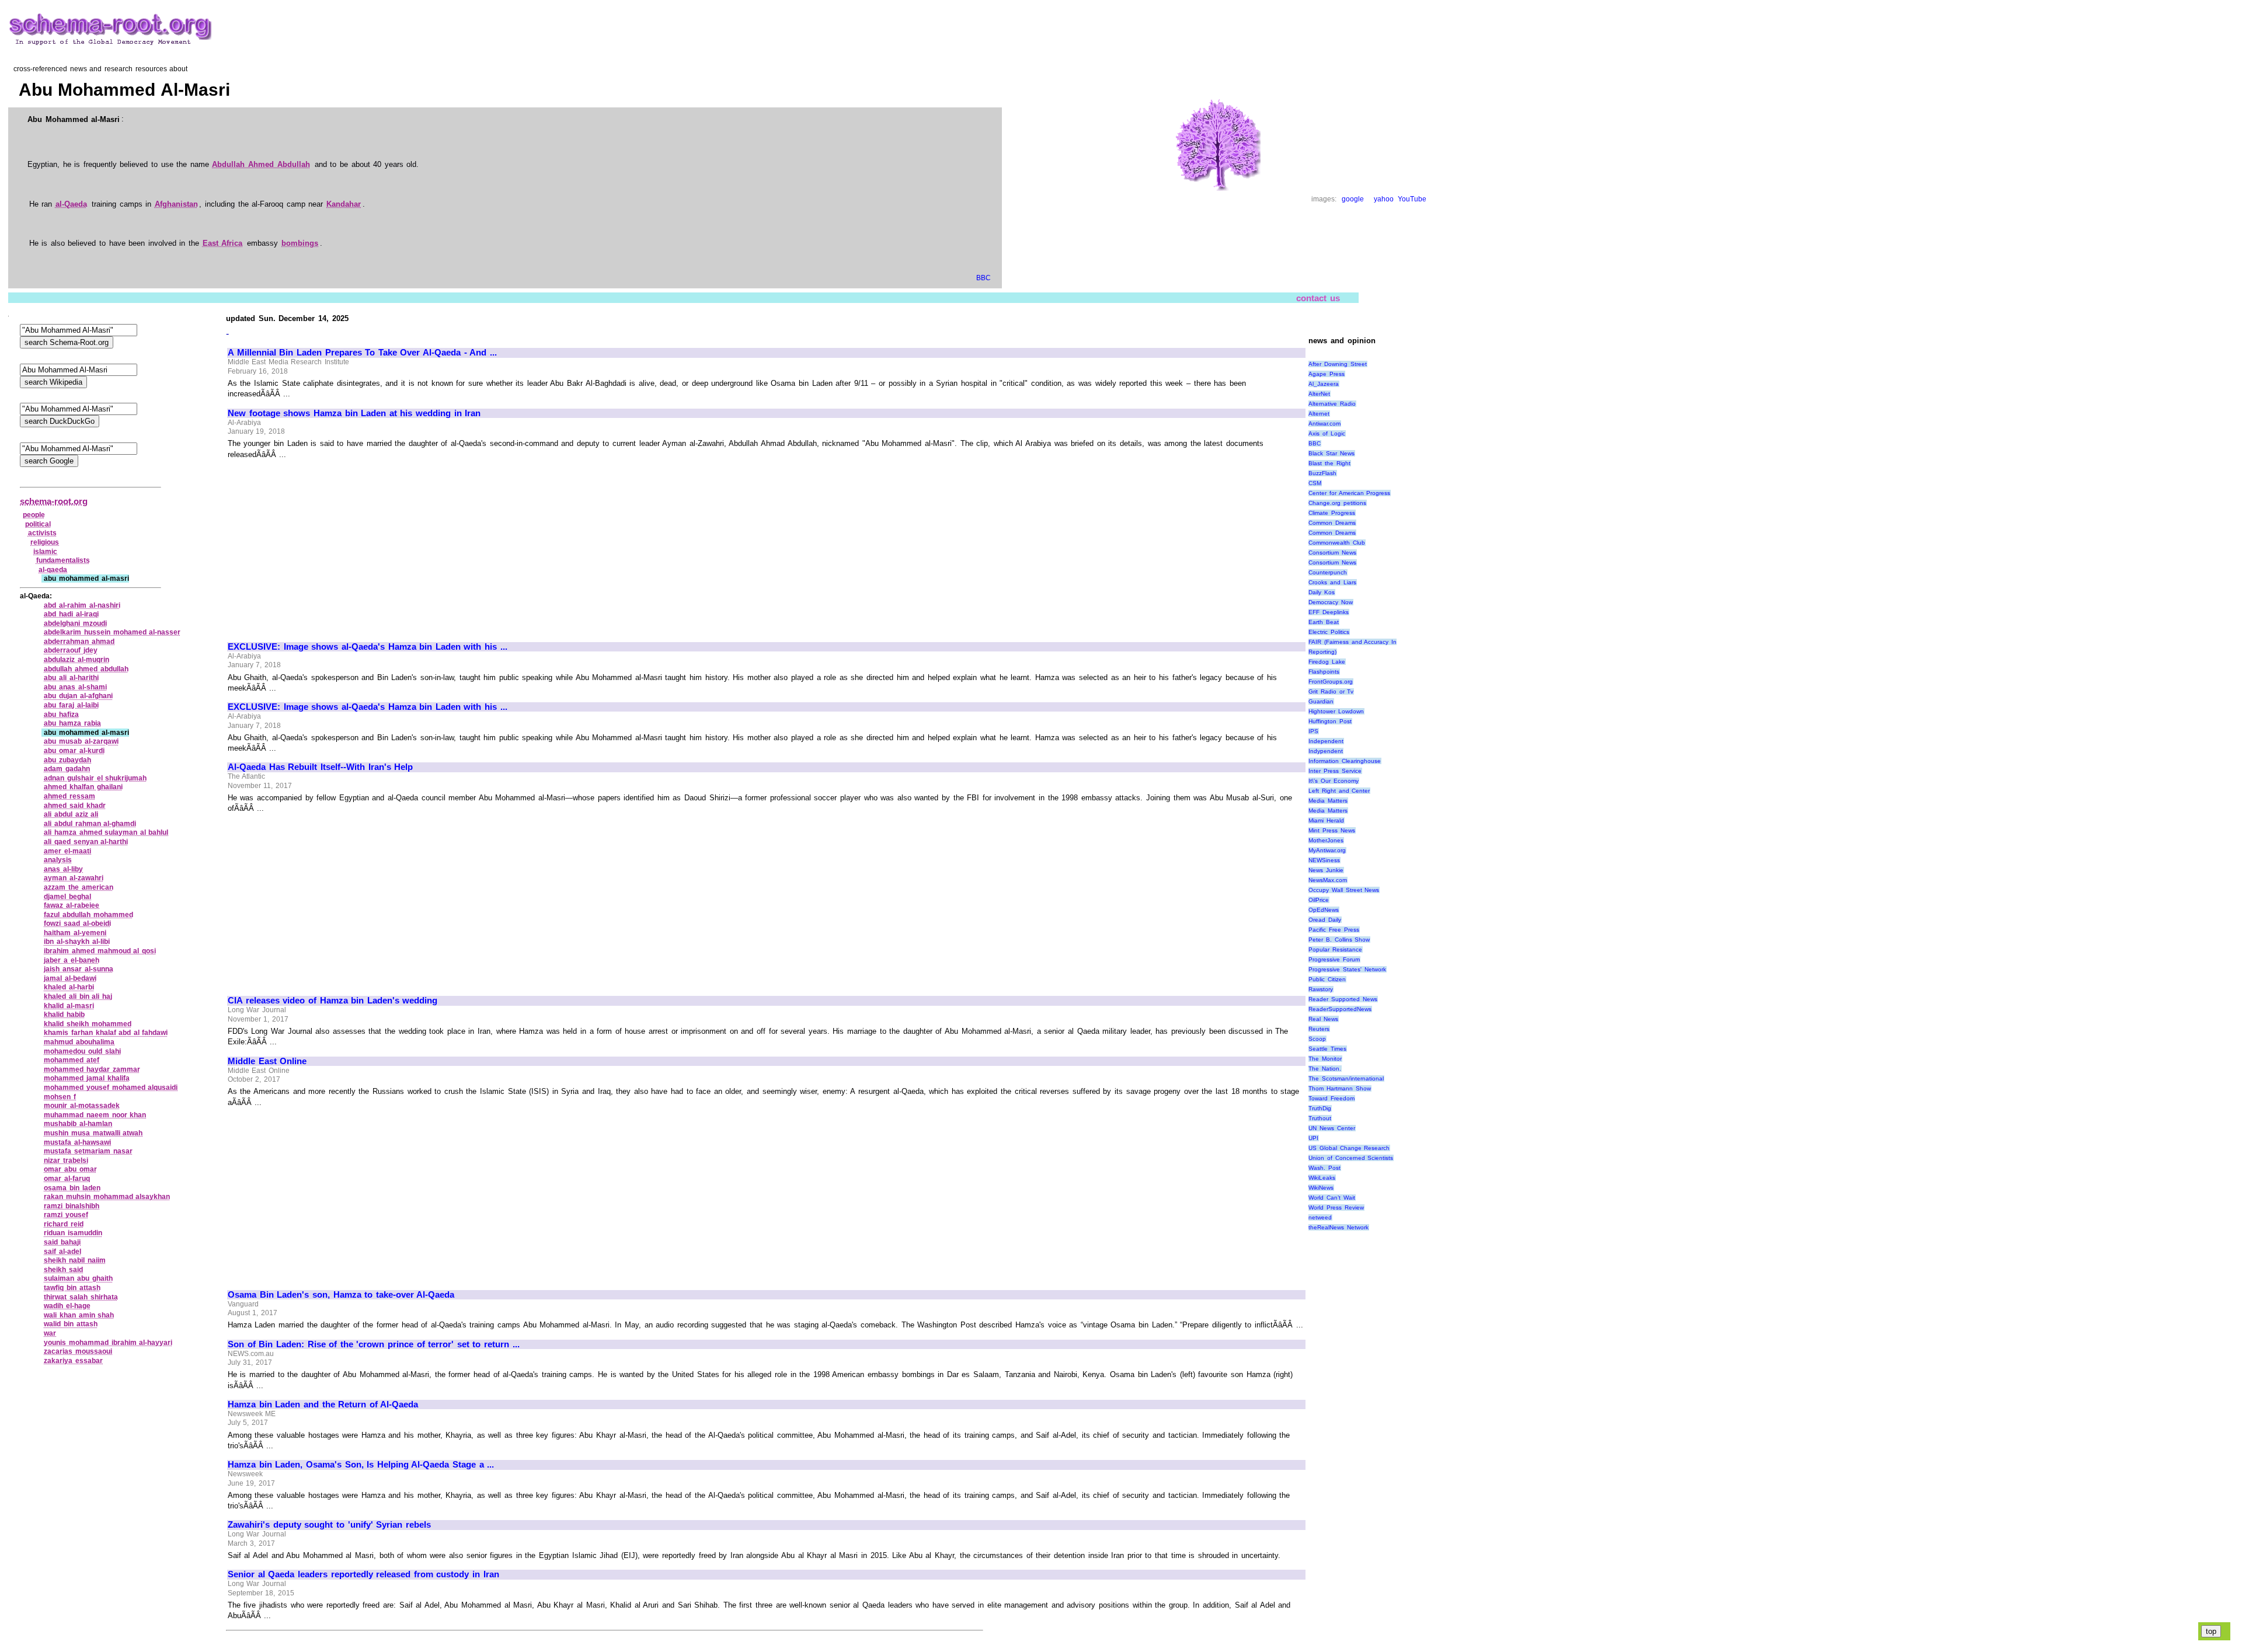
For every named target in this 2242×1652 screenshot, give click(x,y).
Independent (1326, 741)
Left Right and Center (1339, 791)
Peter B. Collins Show (1339, 940)
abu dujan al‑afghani (78, 696)
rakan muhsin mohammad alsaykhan (107, 1197)
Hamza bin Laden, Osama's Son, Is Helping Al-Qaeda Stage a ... (361, 1465)
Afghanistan (176, 204)
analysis (58, 860)
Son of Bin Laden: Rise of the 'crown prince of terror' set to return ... (373, 1344)
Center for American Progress (1349, 493)
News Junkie (1326, 870)
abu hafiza (61, 715)
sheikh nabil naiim (74, 1260)
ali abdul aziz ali (71, 814)
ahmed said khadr (74, 806)
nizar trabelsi (66, 1160)
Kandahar (344, 204)
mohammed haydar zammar (92, 1069)
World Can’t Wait (1331, 1198)
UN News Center (1331, 1128)
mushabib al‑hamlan (78, 1124)
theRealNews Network (1338, 1227)
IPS (1313, 731)
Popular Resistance (1335, 949)
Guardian (1321, 701)
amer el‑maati (67, 851)
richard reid (64, 1224)
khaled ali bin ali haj (78, 996)
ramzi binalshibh (72, 1206)
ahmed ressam (69, 796)
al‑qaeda (53, 570)
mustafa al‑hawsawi (77, 1142)
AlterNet (1319, 394)
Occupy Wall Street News (1344, 890)
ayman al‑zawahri (74, 878)
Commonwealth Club (1337, 543)
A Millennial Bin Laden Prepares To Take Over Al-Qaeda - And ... (362, 353)
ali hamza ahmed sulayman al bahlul (106, 832)
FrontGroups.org (1331, 682)
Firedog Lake (1327, 662)
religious (45, 542)
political (38, 524)
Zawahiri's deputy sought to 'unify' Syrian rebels (329, 1525)
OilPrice (1319, 900)
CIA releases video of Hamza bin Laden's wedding (333, 1001)
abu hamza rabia (72, 723)
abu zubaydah (67, 760)
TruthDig (1320, 1108)
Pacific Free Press (1334, 930)
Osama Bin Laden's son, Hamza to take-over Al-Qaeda (341, 1295)
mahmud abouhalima (79, 1042)
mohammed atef (72, 1060)
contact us (1318, 298)
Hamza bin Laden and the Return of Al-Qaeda (323, 1404)
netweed (1320, 1217)
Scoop (1317, 1039)
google (1353, 199)
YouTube (1412, 199)
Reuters (1319, 1029)
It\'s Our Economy (1333, 781)
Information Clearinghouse (1345, 761)
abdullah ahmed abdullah (86, 669)
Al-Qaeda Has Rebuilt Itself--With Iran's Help (320, 767)
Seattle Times (1327, 1049)
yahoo (1384, 199)
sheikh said (63, 1270)
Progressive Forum (1334, 959)
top (2211, 1631)
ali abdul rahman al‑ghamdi (90, 824)
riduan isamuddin (73, 1233)
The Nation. (1325, 1069)
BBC (984, 278)
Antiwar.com (1324, 424)
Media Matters (1328, 801)
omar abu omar (70, 1169)
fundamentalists (63, 560)
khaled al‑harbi (69, 987)
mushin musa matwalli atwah (93, 1133)
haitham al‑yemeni (75, 933)
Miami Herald (1326, 820)
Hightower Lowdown (1336, 711)
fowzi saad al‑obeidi (77, 923)
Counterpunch (1328, 572)
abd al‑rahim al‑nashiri (82, 605)
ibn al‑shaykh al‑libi (76, 942)
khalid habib (64, 1015)
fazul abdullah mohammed (88, 915)
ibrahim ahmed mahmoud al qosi (100, 951)
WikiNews (1321, 1188)
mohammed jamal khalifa (86, 1078)
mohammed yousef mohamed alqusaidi (111, 1088)
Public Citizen (1327, 979)
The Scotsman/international (1346, 1078)
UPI (1313, 1138)
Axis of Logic (1327, 433)
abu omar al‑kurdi (74, 751)
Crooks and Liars (1332, 582)
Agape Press (1327, 374)
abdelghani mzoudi (75, 623)
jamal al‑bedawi (70, 978)
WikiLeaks (1322, 1178)
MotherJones (1326, 840)
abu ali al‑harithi (71, 678)
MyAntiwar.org (1327, 850)
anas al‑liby (63, 869)
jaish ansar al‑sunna (78, 969)
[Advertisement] (326, 545)
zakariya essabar (73, 1361)
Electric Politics (1329, 632)
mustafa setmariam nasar (88, 1151)
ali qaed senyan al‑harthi (86, 842)
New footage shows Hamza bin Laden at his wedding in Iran (354, 413)
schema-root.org (54, 501)
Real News (1323, 1019)
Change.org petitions (1337, 503)
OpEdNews (1324, 910)
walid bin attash (70, 1324)
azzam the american (78, 887)
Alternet (1319, 414)
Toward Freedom (1331, 1098)
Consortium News (1332, 553)
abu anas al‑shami (75, 687)
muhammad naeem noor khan (95, 1115)
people (34, 515)
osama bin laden (72, 1188)
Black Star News (1331, 453)
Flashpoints (1324, 672)
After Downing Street (1337, 364)
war (50, 1333)
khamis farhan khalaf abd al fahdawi (106, 1033)
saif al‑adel (62, 1252)
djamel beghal (67, 897)
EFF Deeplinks (1329, 612)
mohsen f (60, 1097)
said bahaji (62, 1242)
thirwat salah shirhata (81, 1297)
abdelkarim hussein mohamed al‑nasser (112, 632)
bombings (300, 243)
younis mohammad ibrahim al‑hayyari (108, 1343)
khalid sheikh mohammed (87, 1024)
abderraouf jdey (71, 650)
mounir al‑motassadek (82, 1106)
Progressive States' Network (1347, 969)
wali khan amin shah (79, 1315)
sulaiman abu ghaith (78, 1278)
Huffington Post (1330, 721)
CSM (1315, 483)
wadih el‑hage (67, 1306)
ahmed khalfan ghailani (83, 787)
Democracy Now (1331, 602)
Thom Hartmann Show (1339, 1088)
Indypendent (1326, 751)
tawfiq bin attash (72, 1288)
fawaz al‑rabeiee (72, 905)
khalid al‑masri (69, 1006)
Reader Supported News (1343, 999)
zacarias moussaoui (78, 1351)
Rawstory (1321, 989)
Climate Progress (1332, 513)
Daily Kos (1322, 592)
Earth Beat (1324, 622)
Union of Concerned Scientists (1351, 1158)
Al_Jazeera (1324, 384)
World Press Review (1336, 1207)
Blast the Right (1329, 463)
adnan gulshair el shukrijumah (95, 778)
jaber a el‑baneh (71, 960)
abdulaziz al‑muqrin (76, 660)
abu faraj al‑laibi (71, 705)
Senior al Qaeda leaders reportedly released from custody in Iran (363, 1574)
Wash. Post (1324, 1168)
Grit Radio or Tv (1331, 691)
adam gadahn (67, 769)
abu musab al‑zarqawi (81, 741)
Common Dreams (1332, 523)
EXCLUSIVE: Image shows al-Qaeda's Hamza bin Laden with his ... (367, 647)
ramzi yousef (66, 1215)
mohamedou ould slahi (82, 1051)
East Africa (223, 243)
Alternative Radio (1332, 404)
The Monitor (1325, 1059)
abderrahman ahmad (79, 642)
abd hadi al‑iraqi (71, 614)
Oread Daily (1325, 920)
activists (42, 533)
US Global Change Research (1349, 1148)
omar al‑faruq (67, 1179)
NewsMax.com (1328, 880)
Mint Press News (1331, 830)
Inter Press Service (1335, 771)
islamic (45, 552)
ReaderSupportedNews (1340, 1009)
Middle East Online (267, 1061)
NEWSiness (1324, 860)
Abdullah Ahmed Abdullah (261, 164)
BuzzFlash (1322, 473)
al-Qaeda (71, 204)
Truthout (1320, 1118)
